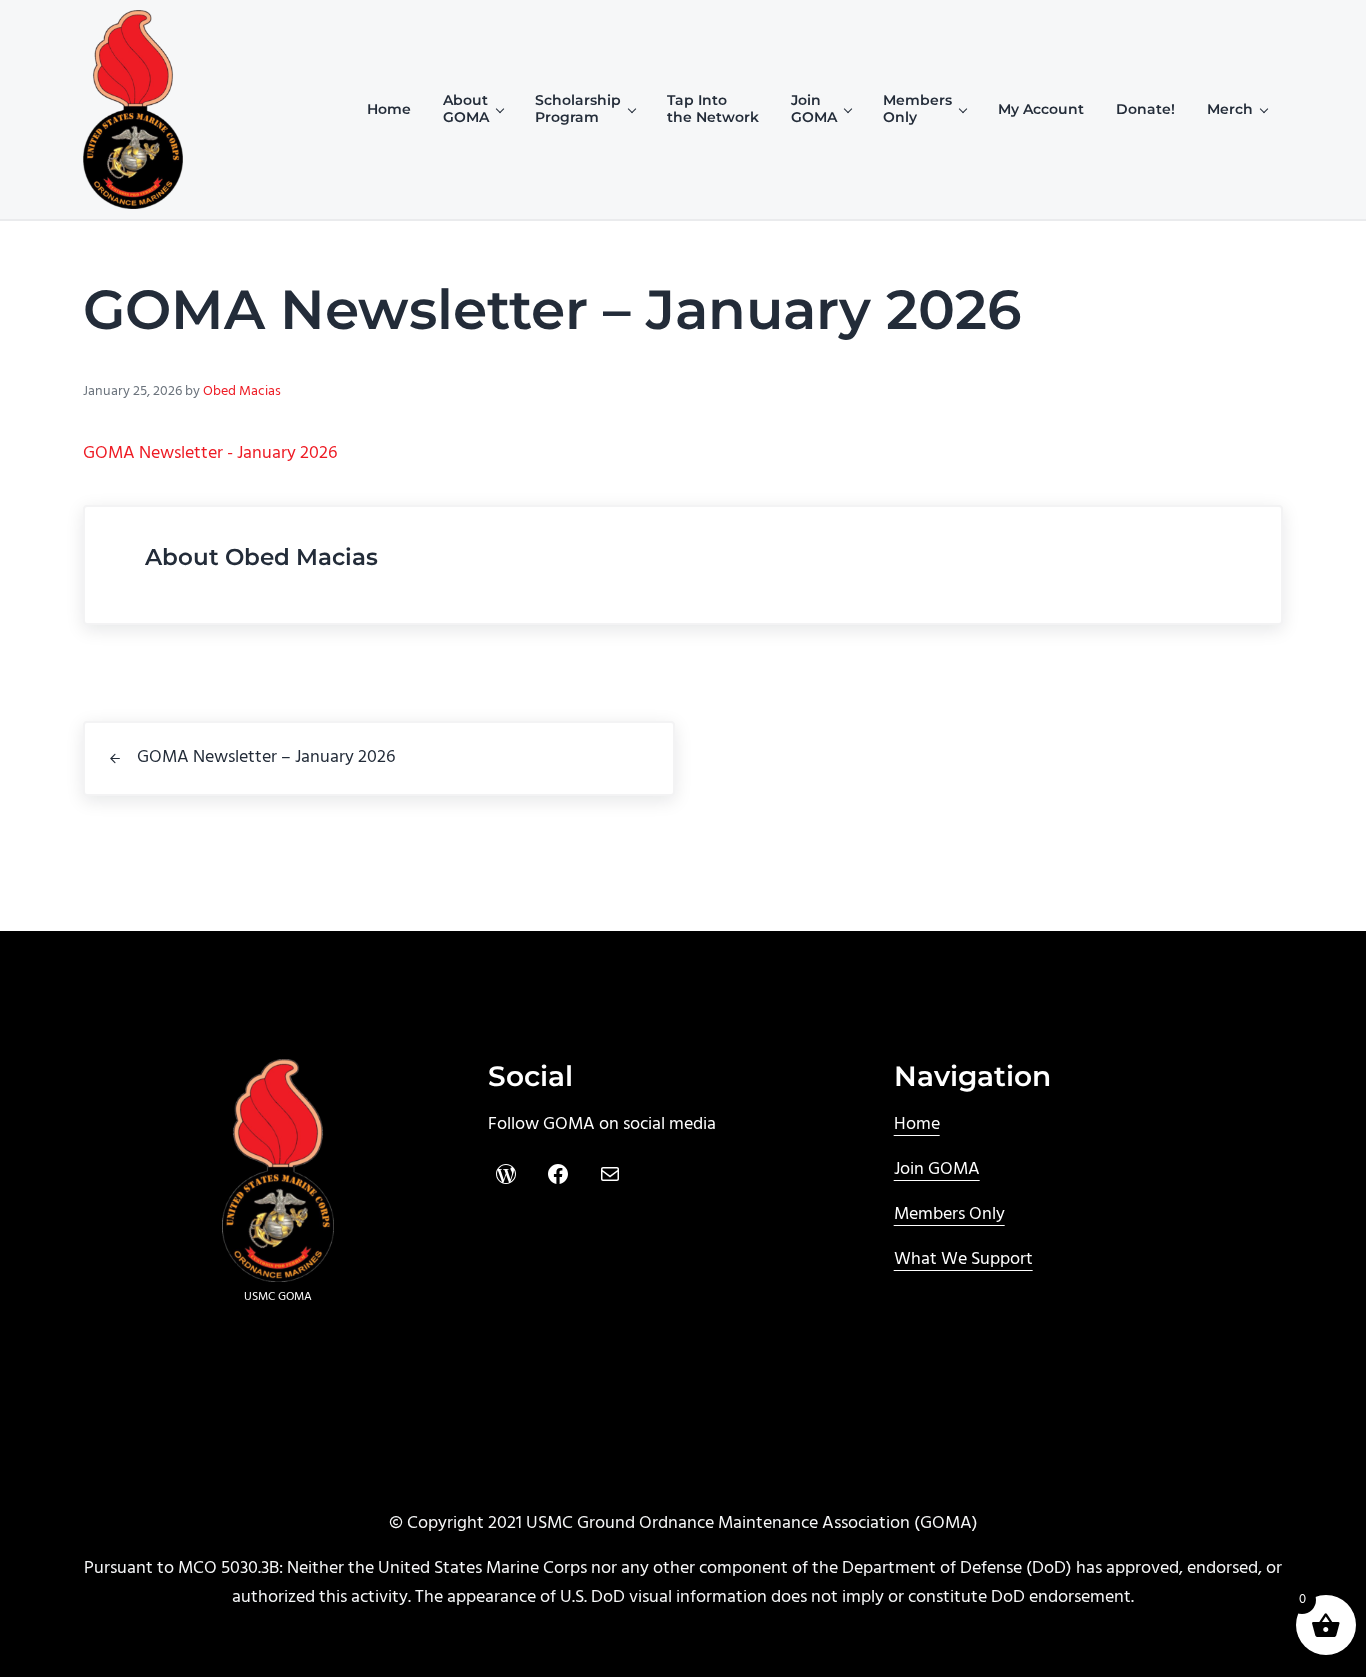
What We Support (963, 1259)
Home (917, 1124)
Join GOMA (937, 1169)
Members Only (949, 1214)
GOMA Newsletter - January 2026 (210, 453)
